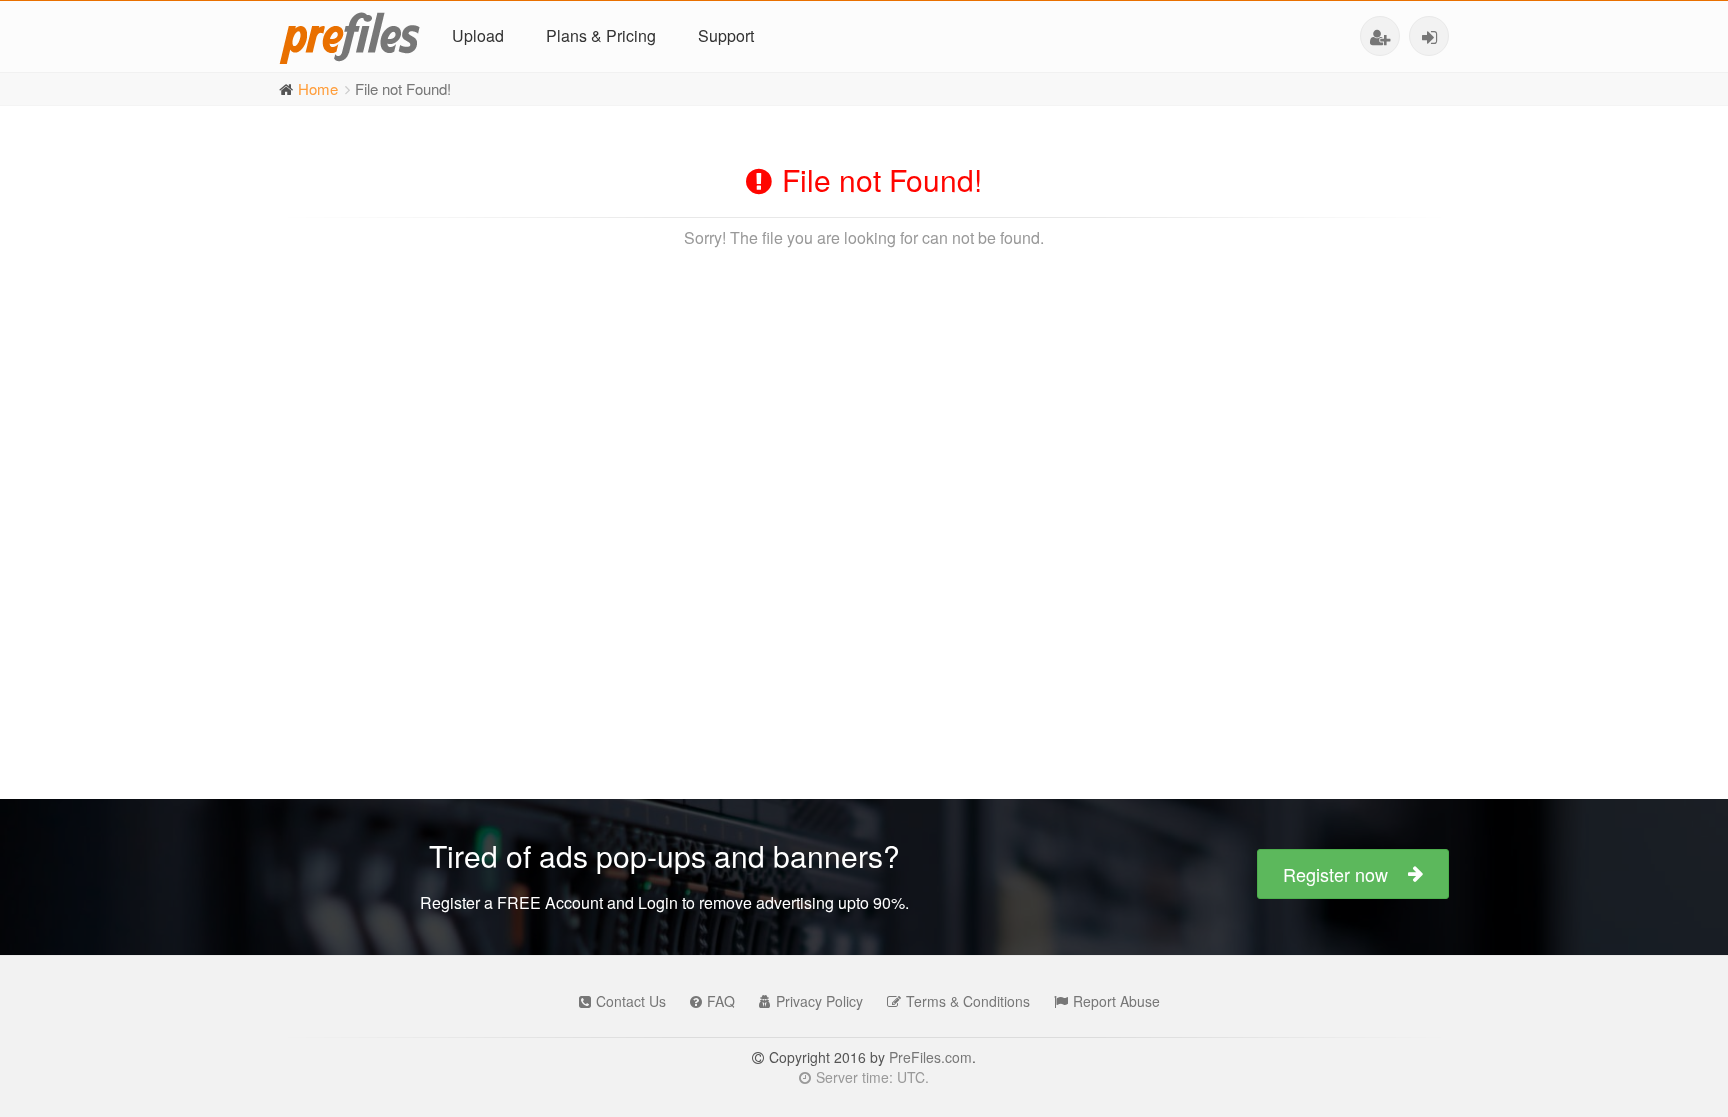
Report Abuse (1116, 1001)
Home (318, 88)
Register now (1335, 874)
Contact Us (631, 1001)
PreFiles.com (930, 1057)
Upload (478, 35)
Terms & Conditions (968, 1001)
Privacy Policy (819, 1001)
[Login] (1429, 36)
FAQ (721, 1001)
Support (726, 35)
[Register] (1380, 36)
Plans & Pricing (601, 35)
